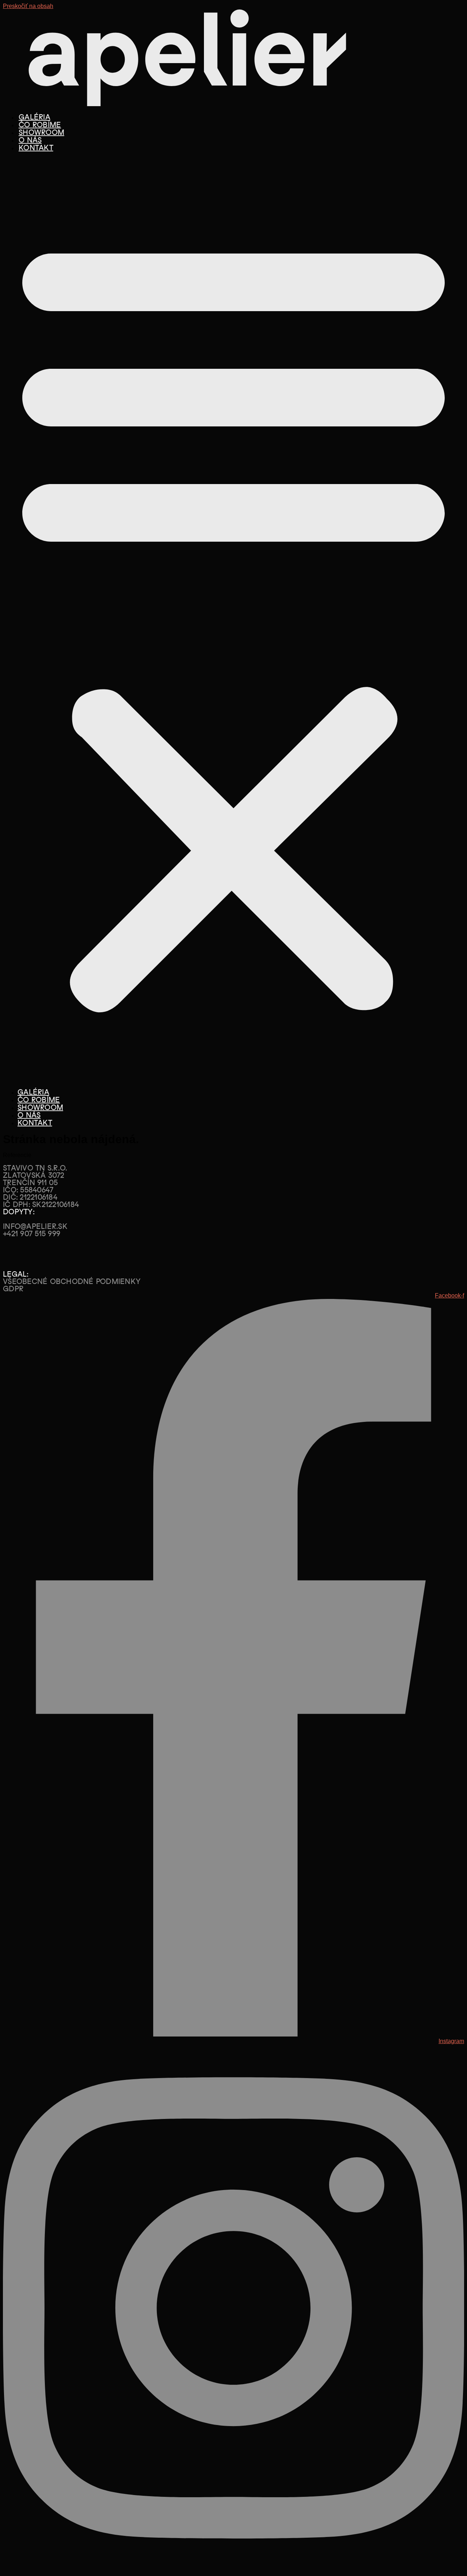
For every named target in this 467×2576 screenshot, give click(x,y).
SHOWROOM (41, 132)
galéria (34, 117)
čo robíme (40, 125)
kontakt (36, 148)
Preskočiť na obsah (28, 6)
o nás (30, 140)
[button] (233, 620)
